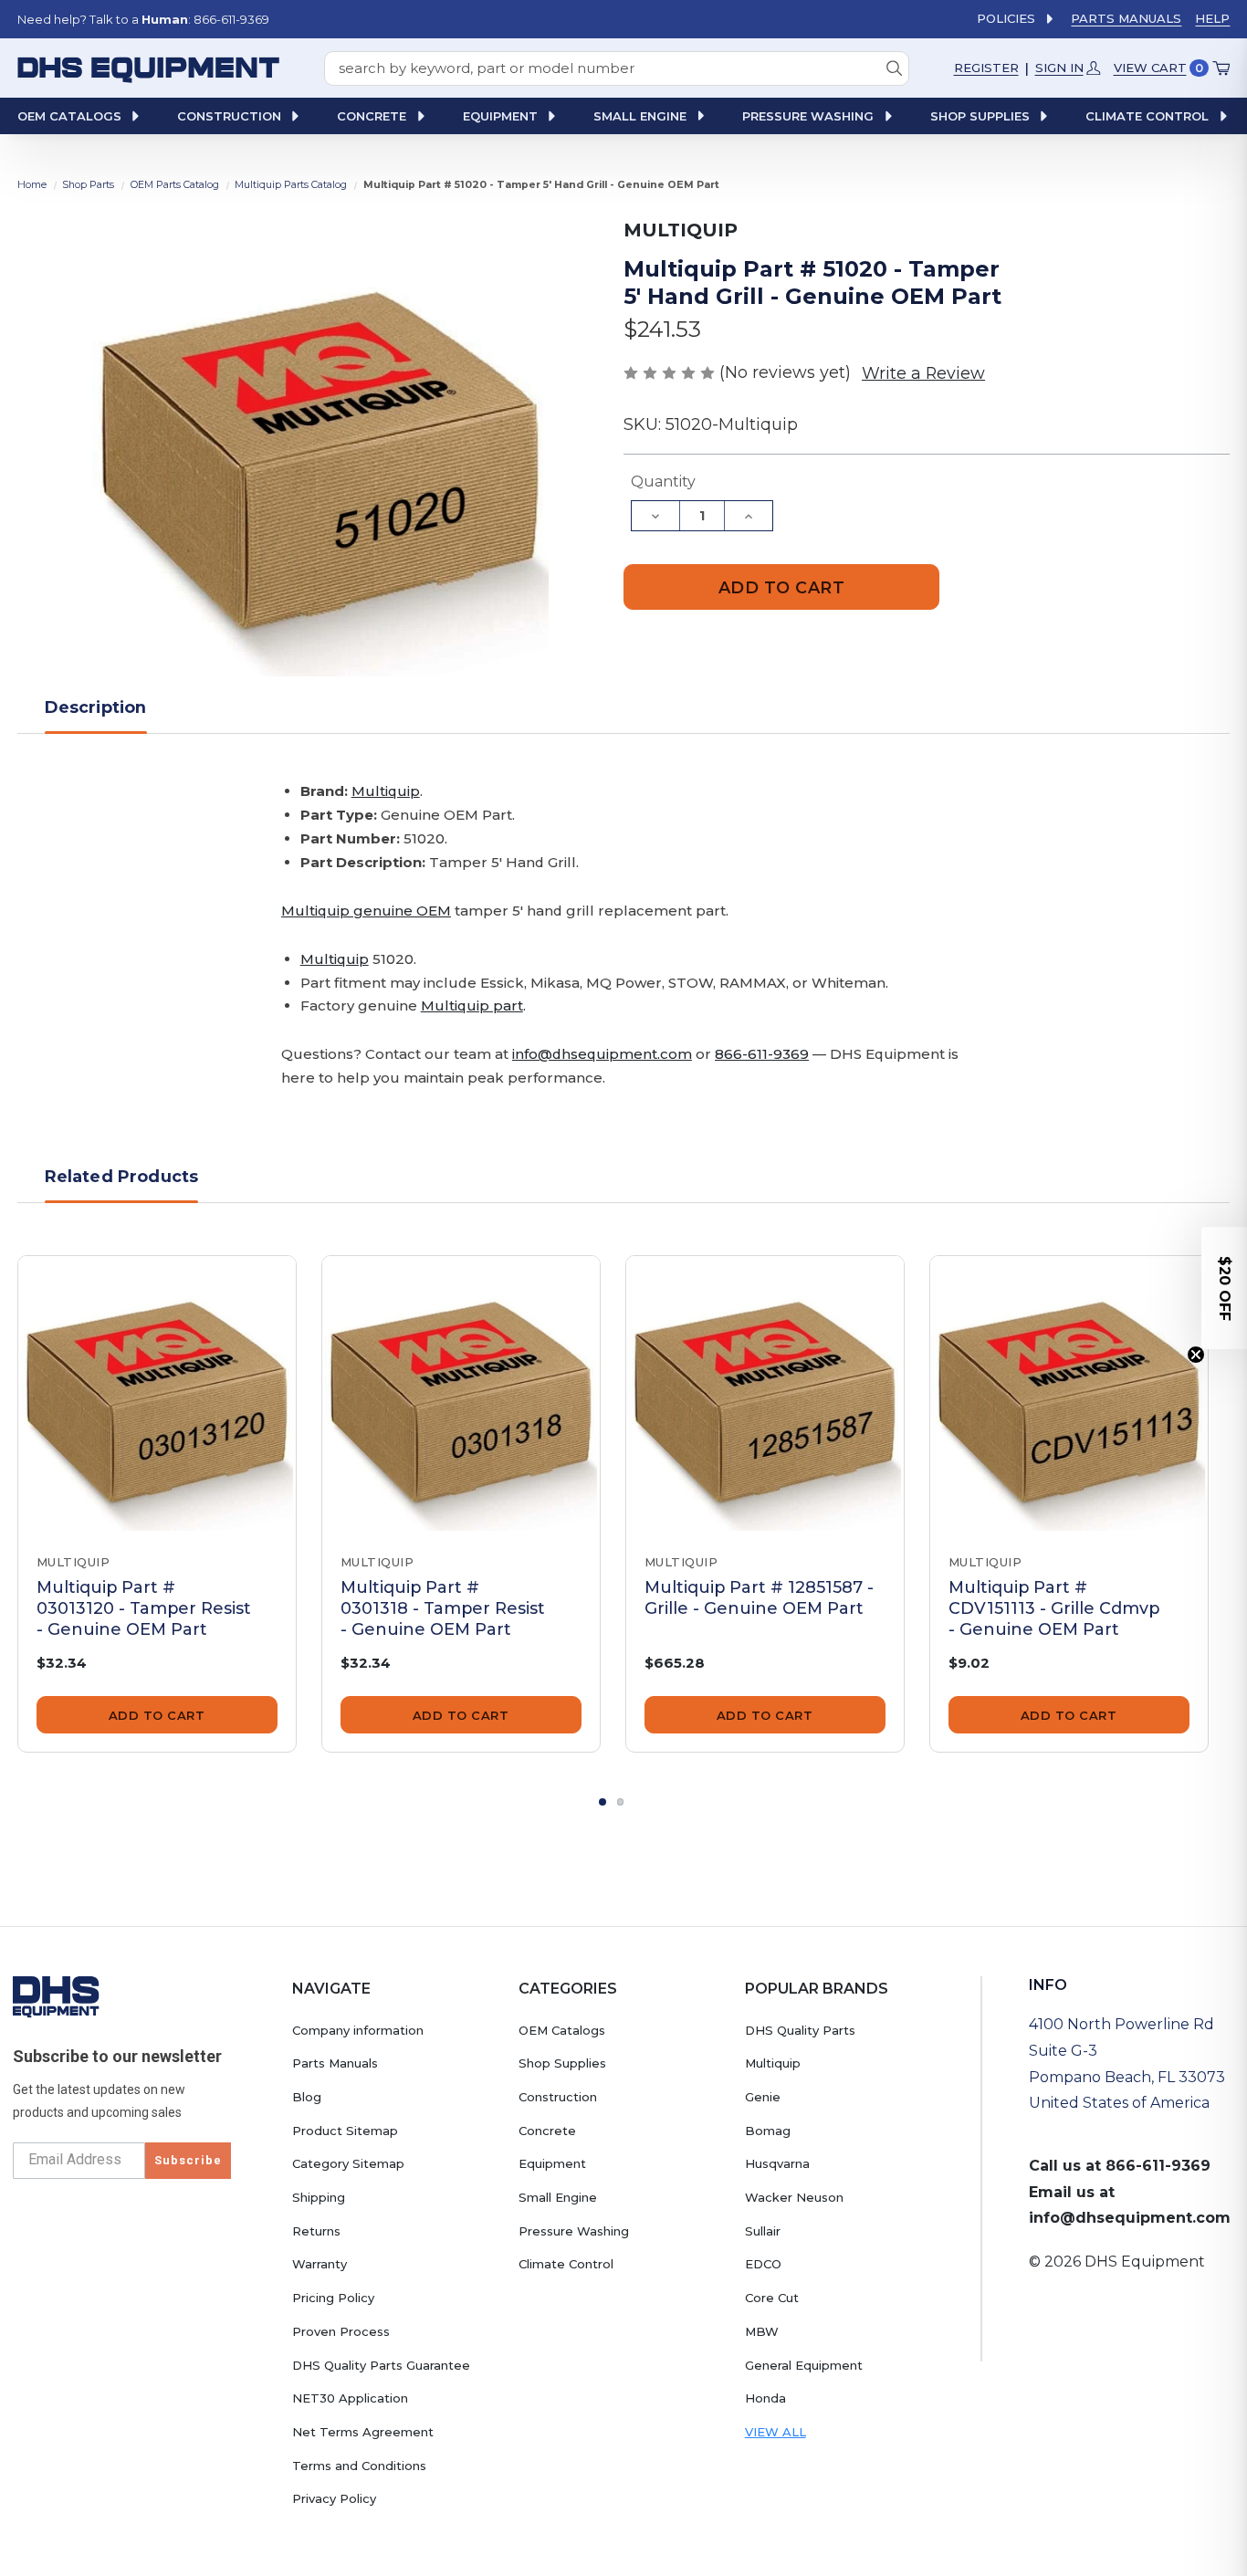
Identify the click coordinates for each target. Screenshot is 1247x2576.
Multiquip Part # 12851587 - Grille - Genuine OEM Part (759, 1597)
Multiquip (386, 791)
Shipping (319, 2197)
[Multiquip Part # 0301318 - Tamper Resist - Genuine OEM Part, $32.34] (461, 1395)
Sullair (763, 2231)
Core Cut (772, 2298)
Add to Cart (157, 1715)
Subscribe (188, 2160)
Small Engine (558, 2197)
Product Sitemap (345, 2131)
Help (1212, 18)
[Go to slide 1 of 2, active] (603, 1802)
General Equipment (804, 2365)
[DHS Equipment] (56, 1996)
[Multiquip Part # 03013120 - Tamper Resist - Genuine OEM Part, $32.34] (157, 1395)
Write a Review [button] (923, 373)
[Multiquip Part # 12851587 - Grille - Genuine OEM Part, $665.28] (765, 1395)
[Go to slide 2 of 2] (621, 1802)
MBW (762, 2331)
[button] (1224, 1288)
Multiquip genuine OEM (366, 911)
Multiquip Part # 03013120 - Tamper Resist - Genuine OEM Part (144, 1608)
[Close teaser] (1196, 1355)
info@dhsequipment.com (602, 1054)
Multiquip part (472, 1005)
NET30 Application (350, 2398)
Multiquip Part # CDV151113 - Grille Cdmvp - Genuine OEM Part (1054, 1608)
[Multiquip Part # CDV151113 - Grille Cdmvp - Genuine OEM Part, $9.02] (1069, 1395)
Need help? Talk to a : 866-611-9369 (143, 19)
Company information (358, 2030)
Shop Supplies (562, 2063)
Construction (558, 2097)
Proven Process (341, 2331)
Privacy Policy (334, 2498)
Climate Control (566, 2264)
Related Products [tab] (122, 1176)
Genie (763, 2097)
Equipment (552, 2163)
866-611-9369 (762, 1054)
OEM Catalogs (562, 2030)
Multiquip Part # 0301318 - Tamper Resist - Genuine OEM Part (443, 1608)
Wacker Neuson (794, 2197)
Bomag (768, 2131)
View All (775, 2432)
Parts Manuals (1126, 18)
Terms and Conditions (359, 2466)
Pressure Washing (574, 2231)
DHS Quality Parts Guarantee (381, 2365)
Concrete (547, 2131)
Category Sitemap (348, 2163)
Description (96, 707)
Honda (765, 2398)
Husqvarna (777, 2163)
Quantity (663, 482)
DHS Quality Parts (800, 2030)
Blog (307, 2097)
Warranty (320, 2264)
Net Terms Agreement (363, 2432)
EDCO (763, 2264)
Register (986, 68)
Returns (316, 2231)
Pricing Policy (333, 2298)
